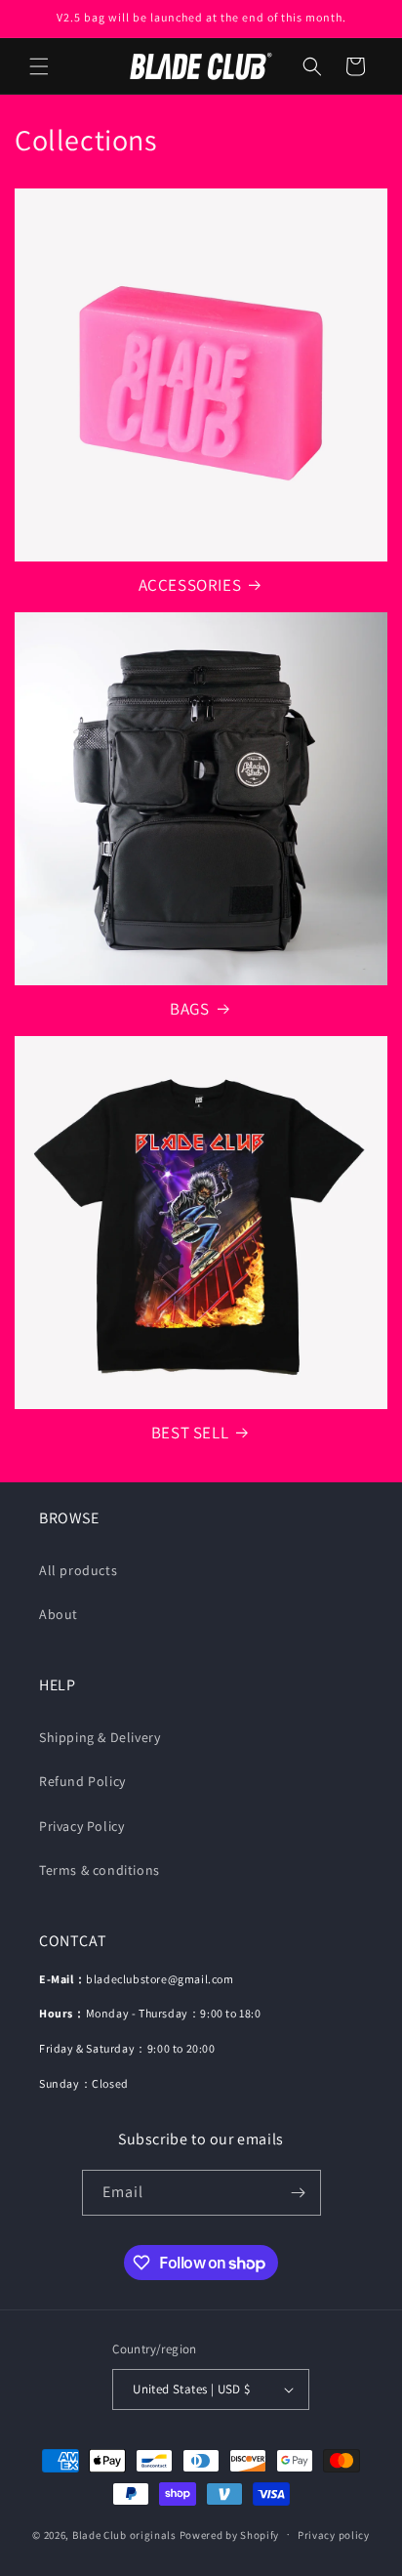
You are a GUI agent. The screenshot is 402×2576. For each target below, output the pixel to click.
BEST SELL (190, 1433)
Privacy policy (334, 2535)
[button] (39, 66)
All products (78, 1570)
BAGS (189, 1009)
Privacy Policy (81, 1826)
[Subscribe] (299, 2193)
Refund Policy (82, 1781)
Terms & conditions (100, 1870)
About (59, 1614)
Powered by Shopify (230, 2534)
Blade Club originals (124, 2534)
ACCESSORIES (190, 585)
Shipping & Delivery (100, 1737)
